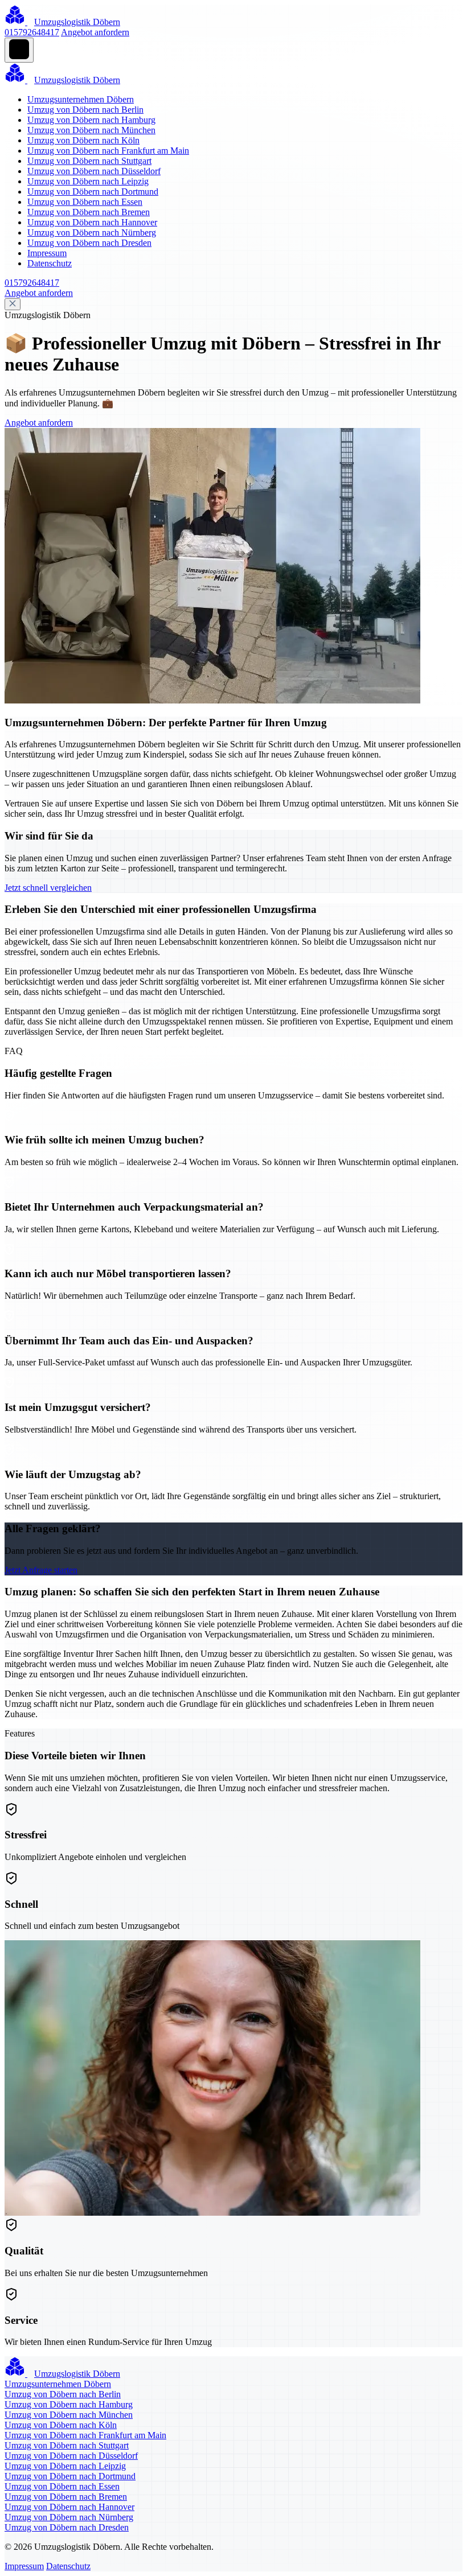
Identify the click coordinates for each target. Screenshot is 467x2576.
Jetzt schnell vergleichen (48, 888)
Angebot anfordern (95, 32)
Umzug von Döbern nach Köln (83, 140)
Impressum (47, 253)
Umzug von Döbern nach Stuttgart (89, 161)
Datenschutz (50, 263)
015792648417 (32, 32)
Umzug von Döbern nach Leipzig (88, 181)
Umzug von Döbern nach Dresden (89, 243)
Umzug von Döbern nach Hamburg (91, 120)
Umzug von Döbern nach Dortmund (93, 192)
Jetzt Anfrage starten (41, 1570)
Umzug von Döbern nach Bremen (89, 212)
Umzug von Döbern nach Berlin (85, 110)
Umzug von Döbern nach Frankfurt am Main (108, 151)
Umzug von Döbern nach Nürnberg (92, 233)
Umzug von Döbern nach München (91, 130)
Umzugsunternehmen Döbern (81, 99)
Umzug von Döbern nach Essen (85, 202)
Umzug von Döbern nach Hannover (92, 222)
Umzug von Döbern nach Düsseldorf (94, 171)
